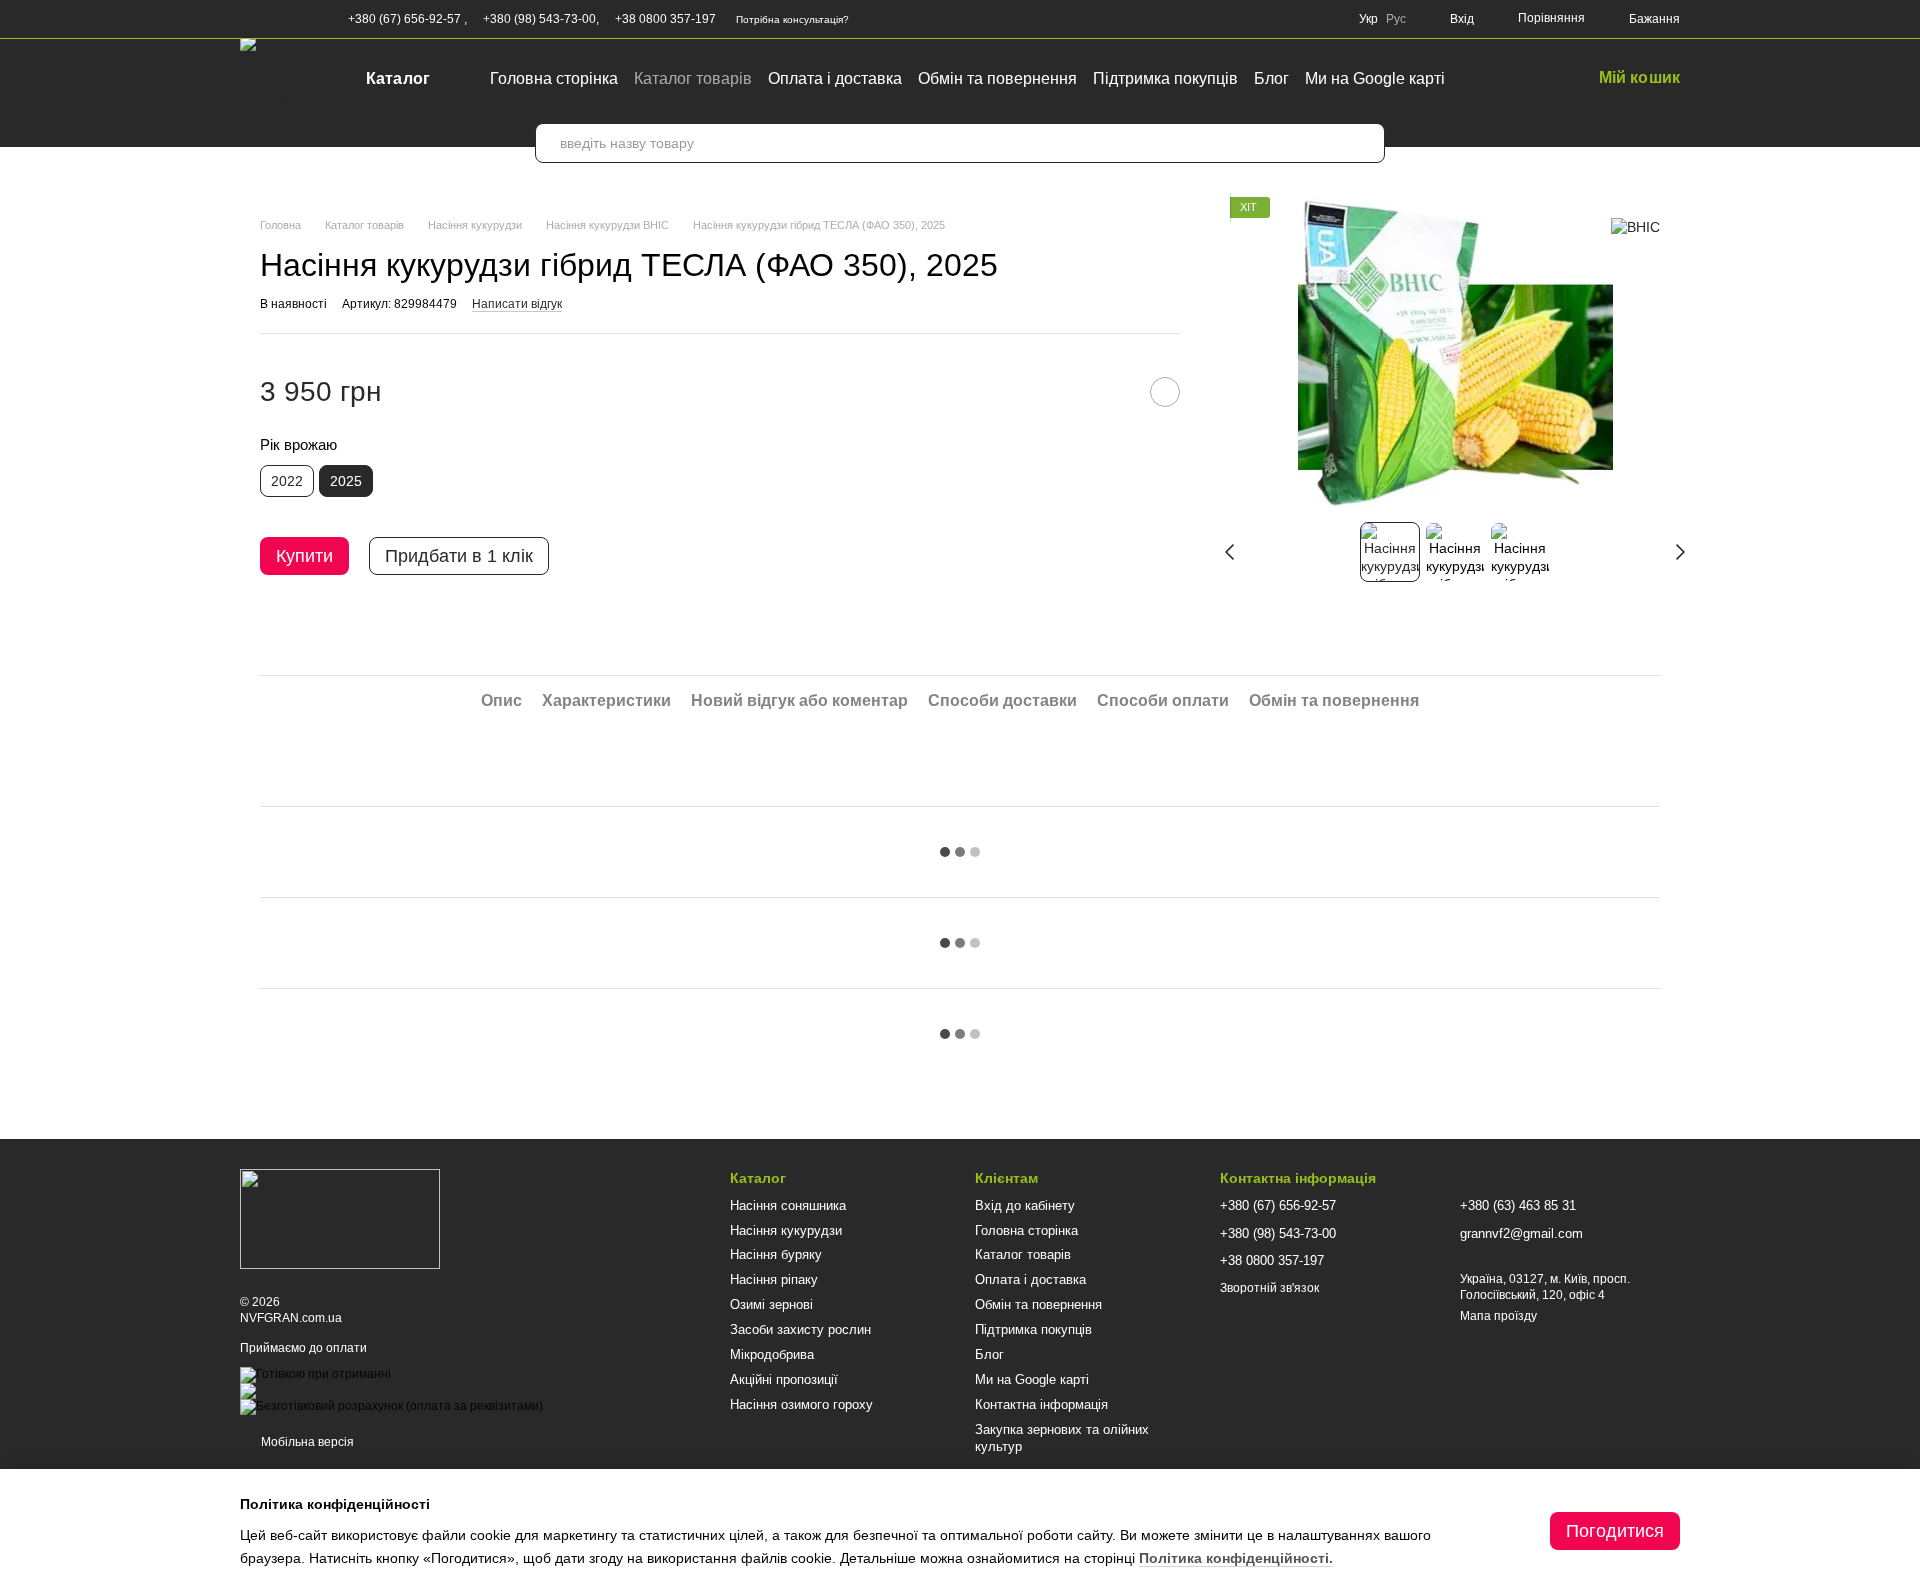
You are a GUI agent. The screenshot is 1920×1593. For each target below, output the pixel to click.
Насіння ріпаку (774, 1279)
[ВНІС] (1635, 226)
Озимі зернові (771, 1304)
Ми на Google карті (1375, 78)
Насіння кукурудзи (786, 1230)
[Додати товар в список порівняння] (1115, 392)
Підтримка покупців (1165, 78)
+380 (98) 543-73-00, (541, 19)
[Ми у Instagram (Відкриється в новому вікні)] (296, 19)
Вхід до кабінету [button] (1025, 1205)
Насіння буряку (776, 1254)
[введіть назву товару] (1365, 143)
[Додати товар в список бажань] (1165, 392)
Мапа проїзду (1498, 1316)
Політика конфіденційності (1234, 1558)
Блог (1271, 78)
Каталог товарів (693, 78)
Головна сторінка (554, 78)
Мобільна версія (306, 1442)
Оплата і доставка (835, 78)
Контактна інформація (1041, 1404)
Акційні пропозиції (784, 1379)
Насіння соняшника (788, 1205)
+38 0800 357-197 (665, 19)
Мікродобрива (772, 1354)
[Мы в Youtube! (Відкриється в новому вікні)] (272, 19)
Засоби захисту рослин (800, 1329)
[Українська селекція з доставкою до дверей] (340, 1219)
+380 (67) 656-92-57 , (407, 19)
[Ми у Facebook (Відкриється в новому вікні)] (248, 19)
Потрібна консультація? (792, 19)
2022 (287, 481)
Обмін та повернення (997, 78)
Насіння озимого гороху (801, 1404)
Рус (1396, 19)
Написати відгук (517, 304)
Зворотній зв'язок (1269, 1288)
